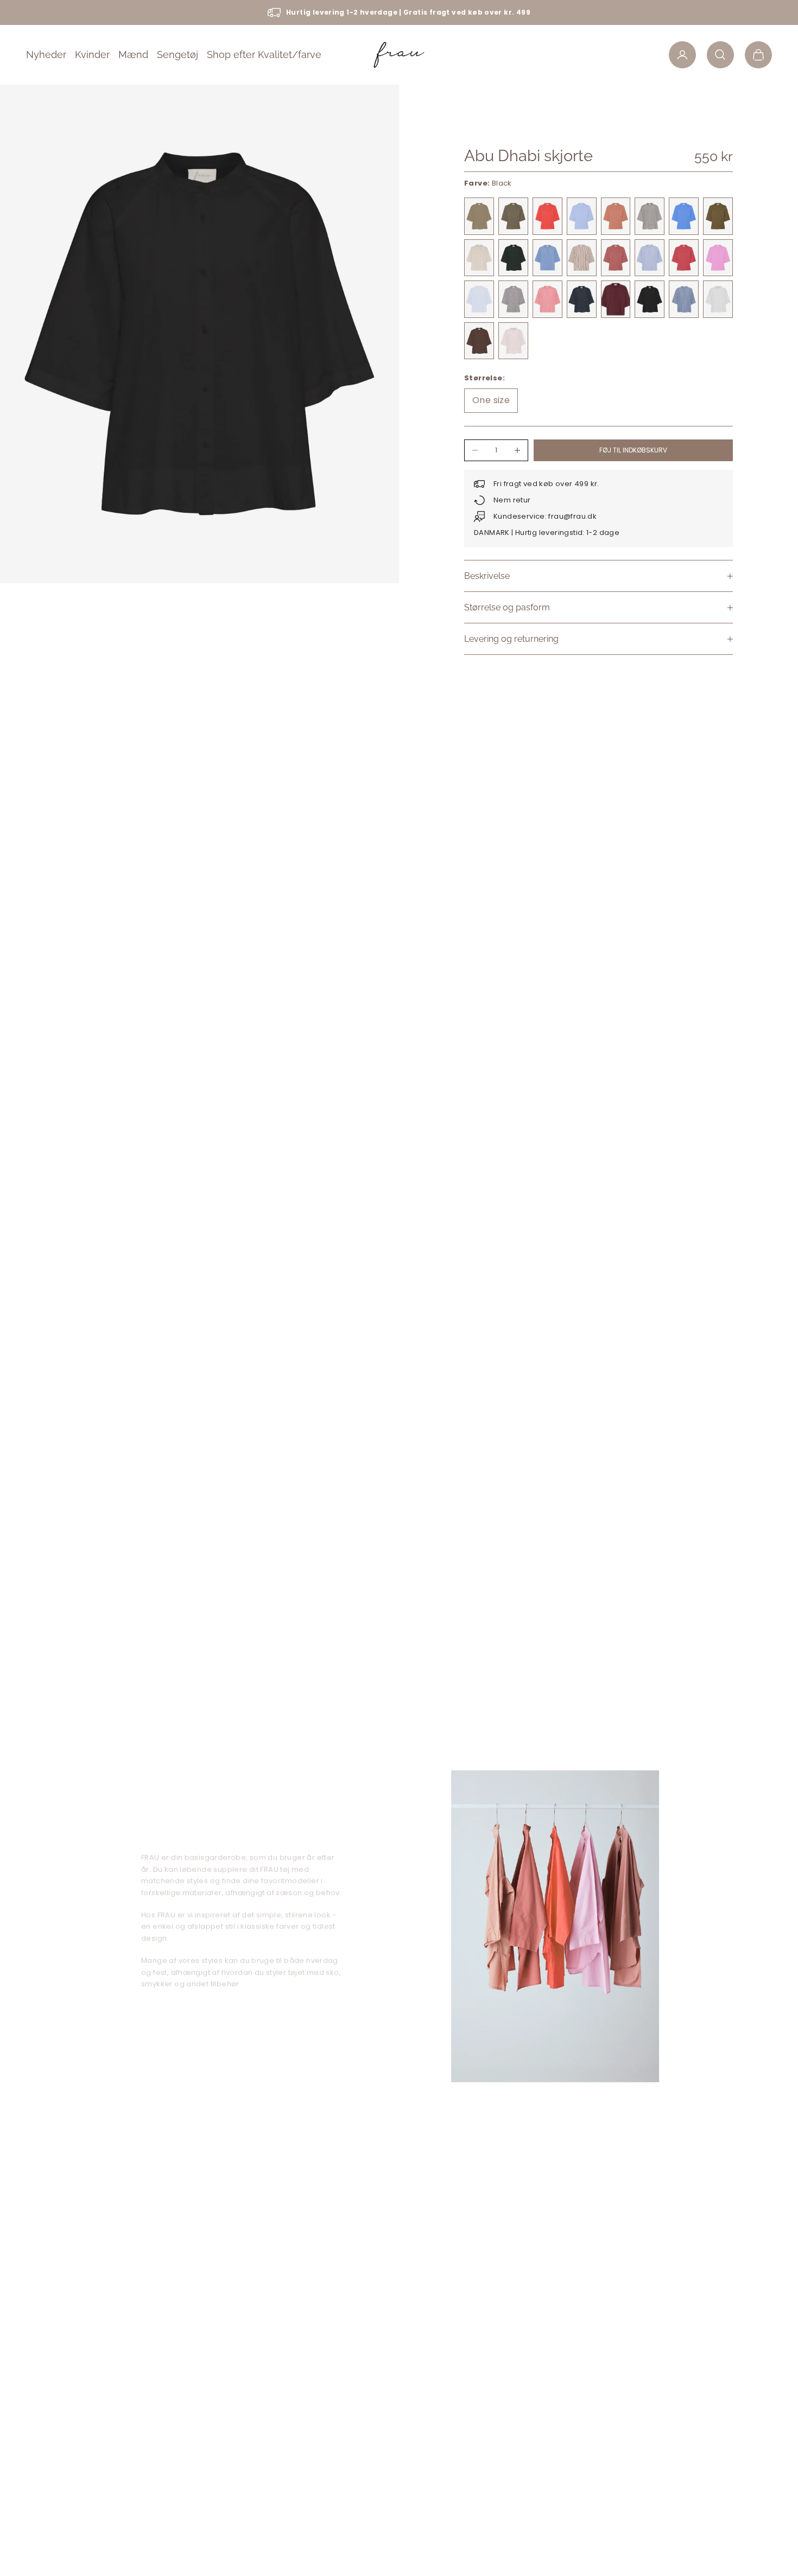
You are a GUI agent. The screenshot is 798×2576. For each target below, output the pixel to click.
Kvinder (92, 55)
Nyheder (46, 55)
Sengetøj (178, 55)
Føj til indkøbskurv (633, 450)
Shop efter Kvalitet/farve (264, 55)
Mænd (133, 55)
